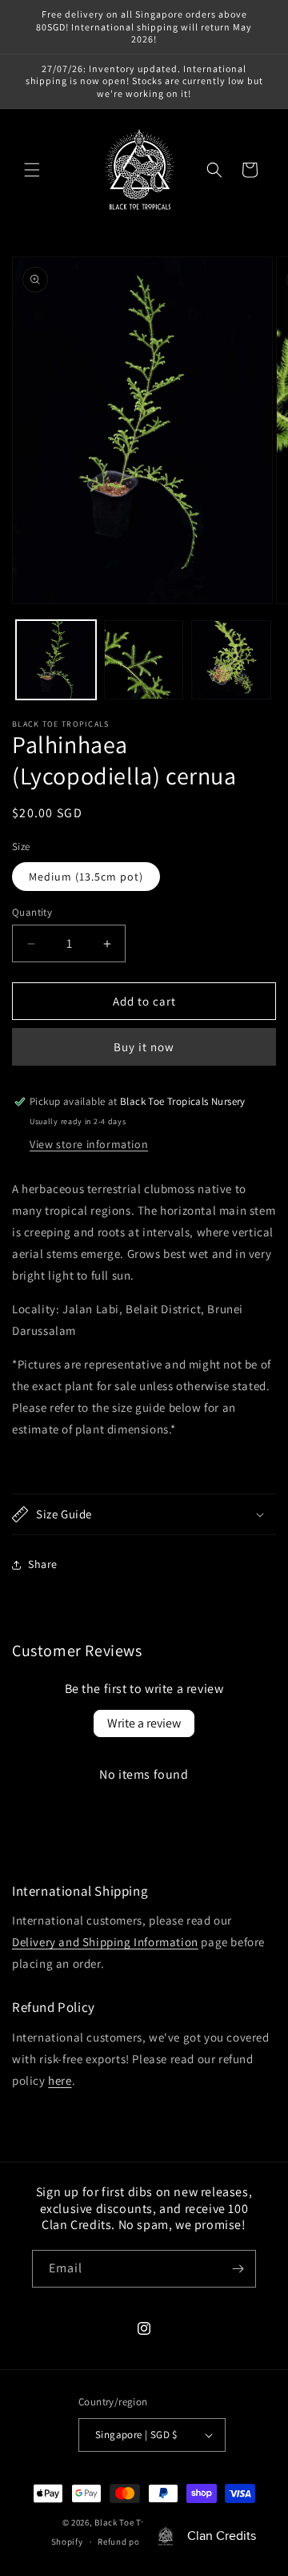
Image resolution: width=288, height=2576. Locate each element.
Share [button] (43, 1564)
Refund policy (126, 2542)
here (60, 2080)
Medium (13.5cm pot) (86, 877)
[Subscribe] (238, 2269)
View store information (89, 1144)
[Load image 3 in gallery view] (231, 660)
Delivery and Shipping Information (105, 1942)
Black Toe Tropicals (135, 2522)
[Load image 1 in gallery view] (56, 660)
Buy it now (144, 1047)
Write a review (144, 1723)
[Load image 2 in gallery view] (144, 660)
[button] (32, 170)
